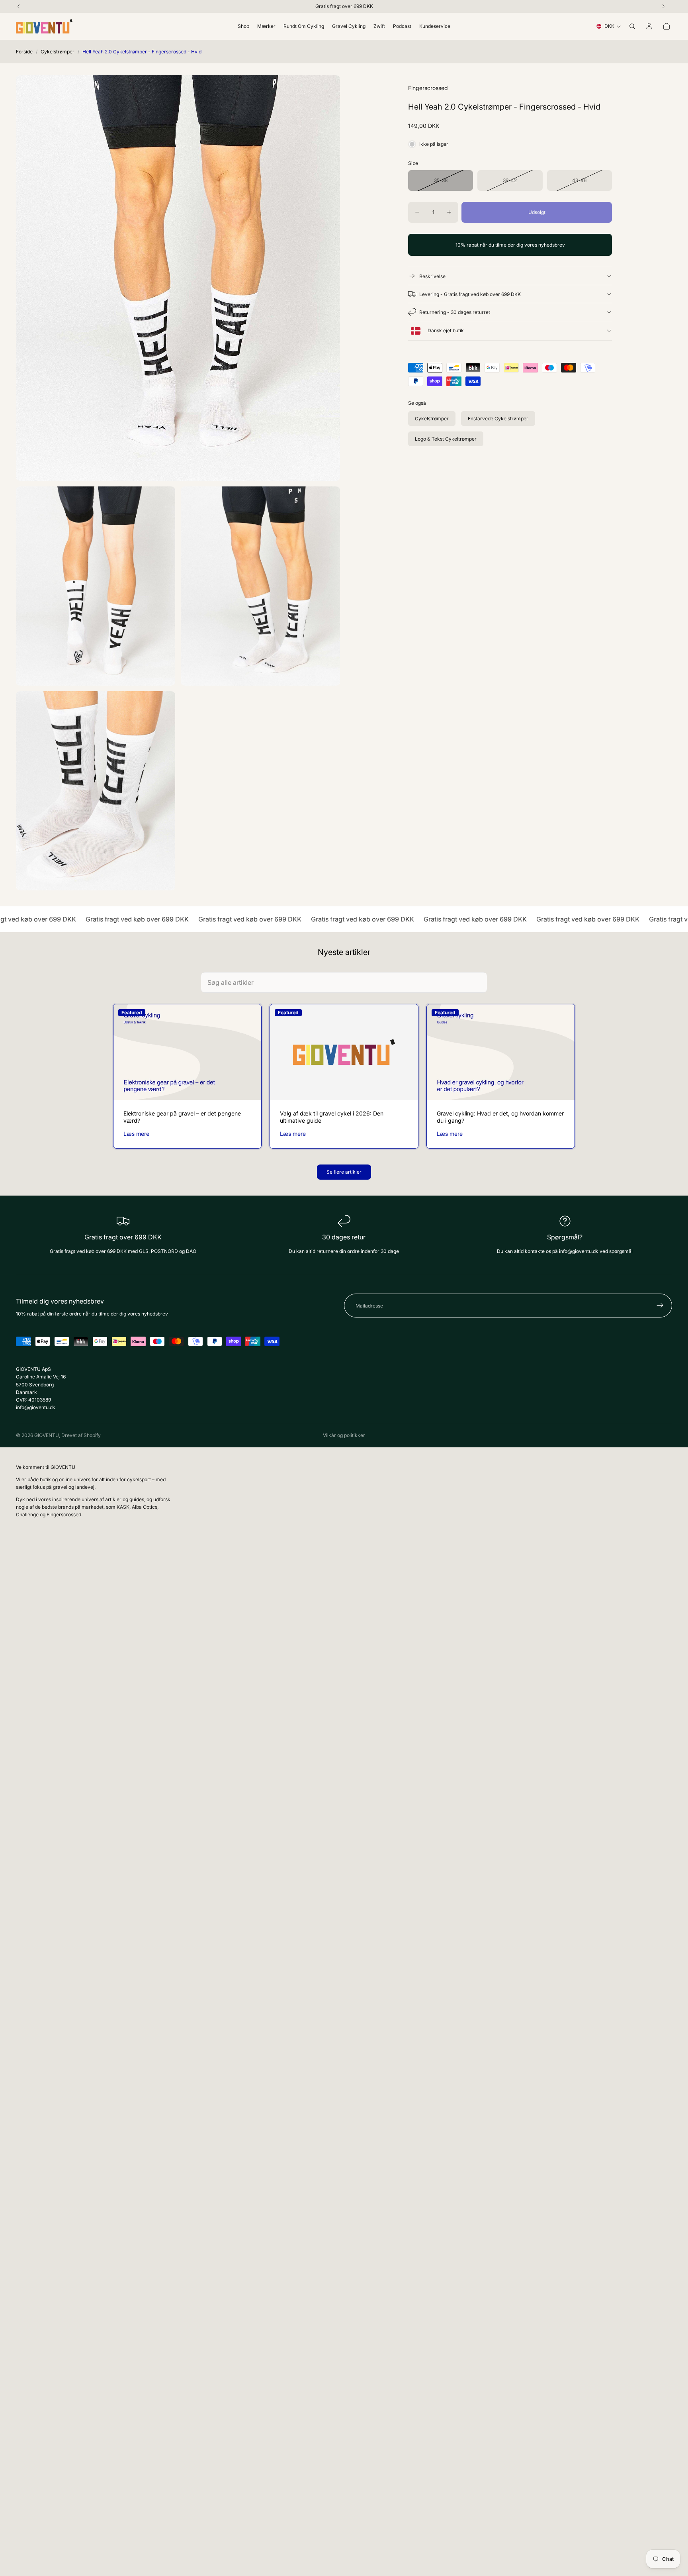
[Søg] (632, 26)
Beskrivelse (432, 276)
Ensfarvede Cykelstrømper (498, 419)
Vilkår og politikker (344, 1435)
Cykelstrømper (58, 52)
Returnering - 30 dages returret (455, 312)
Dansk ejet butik (445, 331)
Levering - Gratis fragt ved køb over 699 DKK (470, 294)
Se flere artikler (344, 1172)
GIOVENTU (47, 1435)
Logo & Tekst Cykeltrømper (446, 439)
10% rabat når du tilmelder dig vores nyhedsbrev (510, 245)
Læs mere (136, 1134)
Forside (24, 52)
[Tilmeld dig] (660, 1306)
